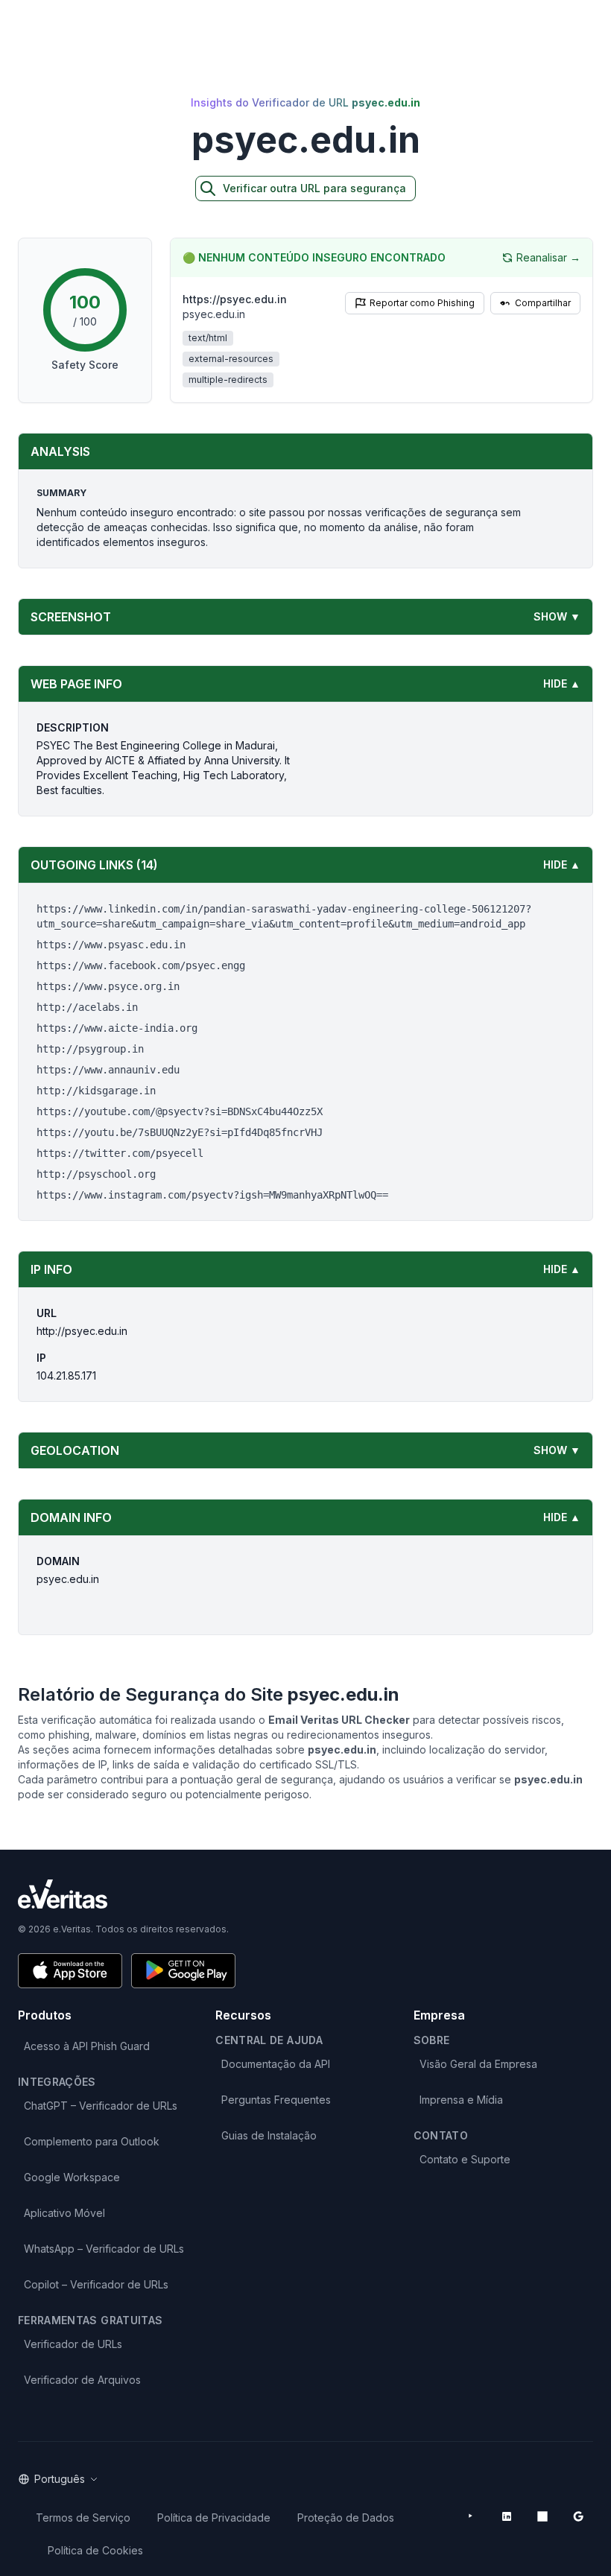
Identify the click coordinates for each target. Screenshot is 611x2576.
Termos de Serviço (83, 2518)
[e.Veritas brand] (305, 1894)
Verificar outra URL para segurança (314, 188)
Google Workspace (72, 2177)
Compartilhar (543, 303)
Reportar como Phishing (422, 303)
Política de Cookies (95, 2550)
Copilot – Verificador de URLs (96, 2284)
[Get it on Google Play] (183, 1971)
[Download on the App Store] (70, 1971)
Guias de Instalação (269, 2135)
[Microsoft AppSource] (542, 2516)
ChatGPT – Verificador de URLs (101, 2106)
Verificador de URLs (73, 2344)
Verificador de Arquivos (82, 2380)
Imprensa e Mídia (461, 2100)
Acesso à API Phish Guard (87, 2046)
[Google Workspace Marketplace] (578, 2516)
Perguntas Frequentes (276, 2100)
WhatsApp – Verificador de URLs (104, 2249)
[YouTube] (471, 2516)
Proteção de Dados (346, 2518)
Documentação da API (276, 2064)
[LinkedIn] (507, 2516)
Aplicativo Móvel (64, 2213)
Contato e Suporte (465, 2159)
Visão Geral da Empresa (478, 2064)
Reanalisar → (548, 257)
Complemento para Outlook (92, 2141)
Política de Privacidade (214, 2518)
